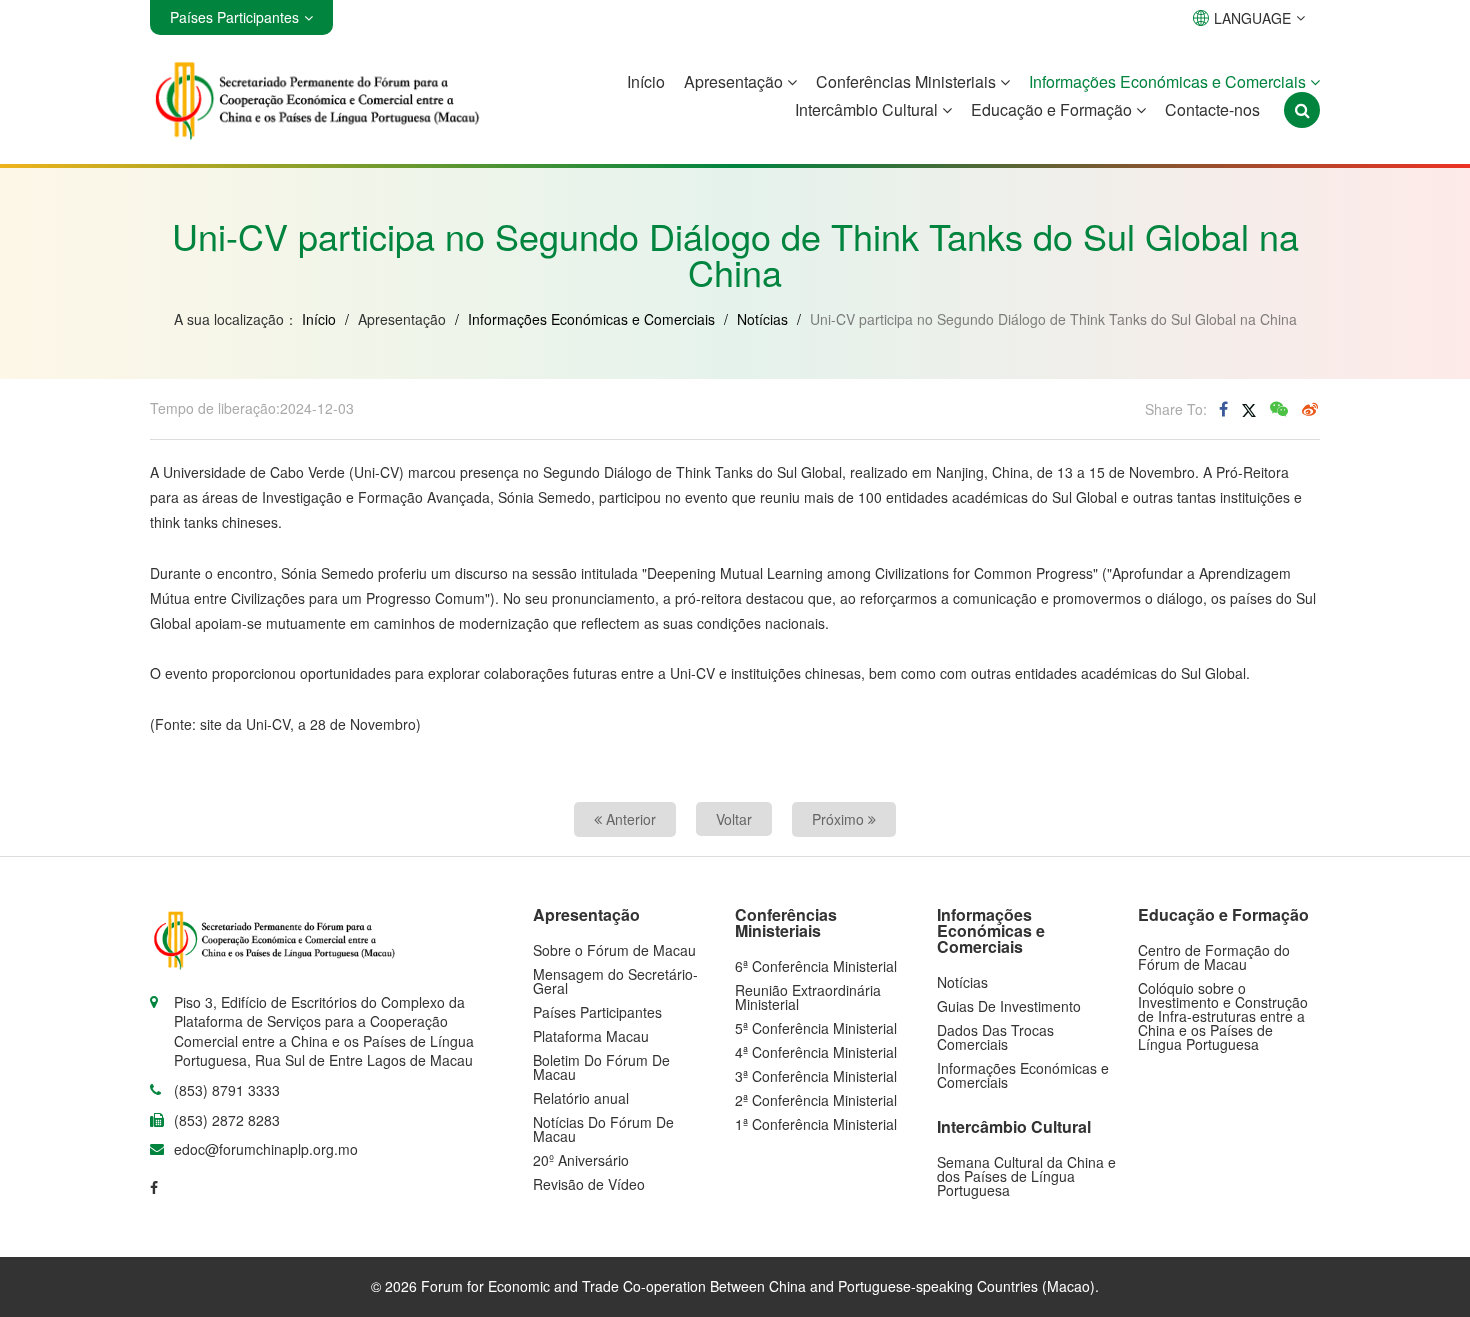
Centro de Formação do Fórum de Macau (1214, 957)
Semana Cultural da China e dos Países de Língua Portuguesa (1026, 1176)
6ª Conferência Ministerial (816, 966)
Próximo (840, 819)
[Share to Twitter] (1249, 409)
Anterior (629, 819)
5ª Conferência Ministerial (816, 1028)
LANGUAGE (1252, 18)
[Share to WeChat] (1279, 409)
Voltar (734, 819)
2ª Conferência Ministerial (816, 1100)
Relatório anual (581, 1098)
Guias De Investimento (1009, 1006)
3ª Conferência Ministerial (816, 1076)
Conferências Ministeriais (908, 81)
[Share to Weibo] (1310, 409)
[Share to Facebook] (1223, 409)
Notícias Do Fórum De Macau (603, 1129)
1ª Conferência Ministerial (816, 1124)
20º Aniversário (581, 1160)
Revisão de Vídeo (589, 1184)
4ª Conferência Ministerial (816, 1052)
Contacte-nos (1212, 109)
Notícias (762, 319)
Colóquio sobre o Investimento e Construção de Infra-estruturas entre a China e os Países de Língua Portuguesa (1223, 1016)
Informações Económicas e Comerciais (1169, 81)
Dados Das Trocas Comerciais (995, 1037)
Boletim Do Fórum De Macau (601, 1067)
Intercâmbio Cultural (868, 109)
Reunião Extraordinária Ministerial (808, 997)
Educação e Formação (1053, 109)
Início (646, 81)
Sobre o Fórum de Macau (614, 950)
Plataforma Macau (591, 1036)
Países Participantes (597, 1012)
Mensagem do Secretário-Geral (615, 981)
